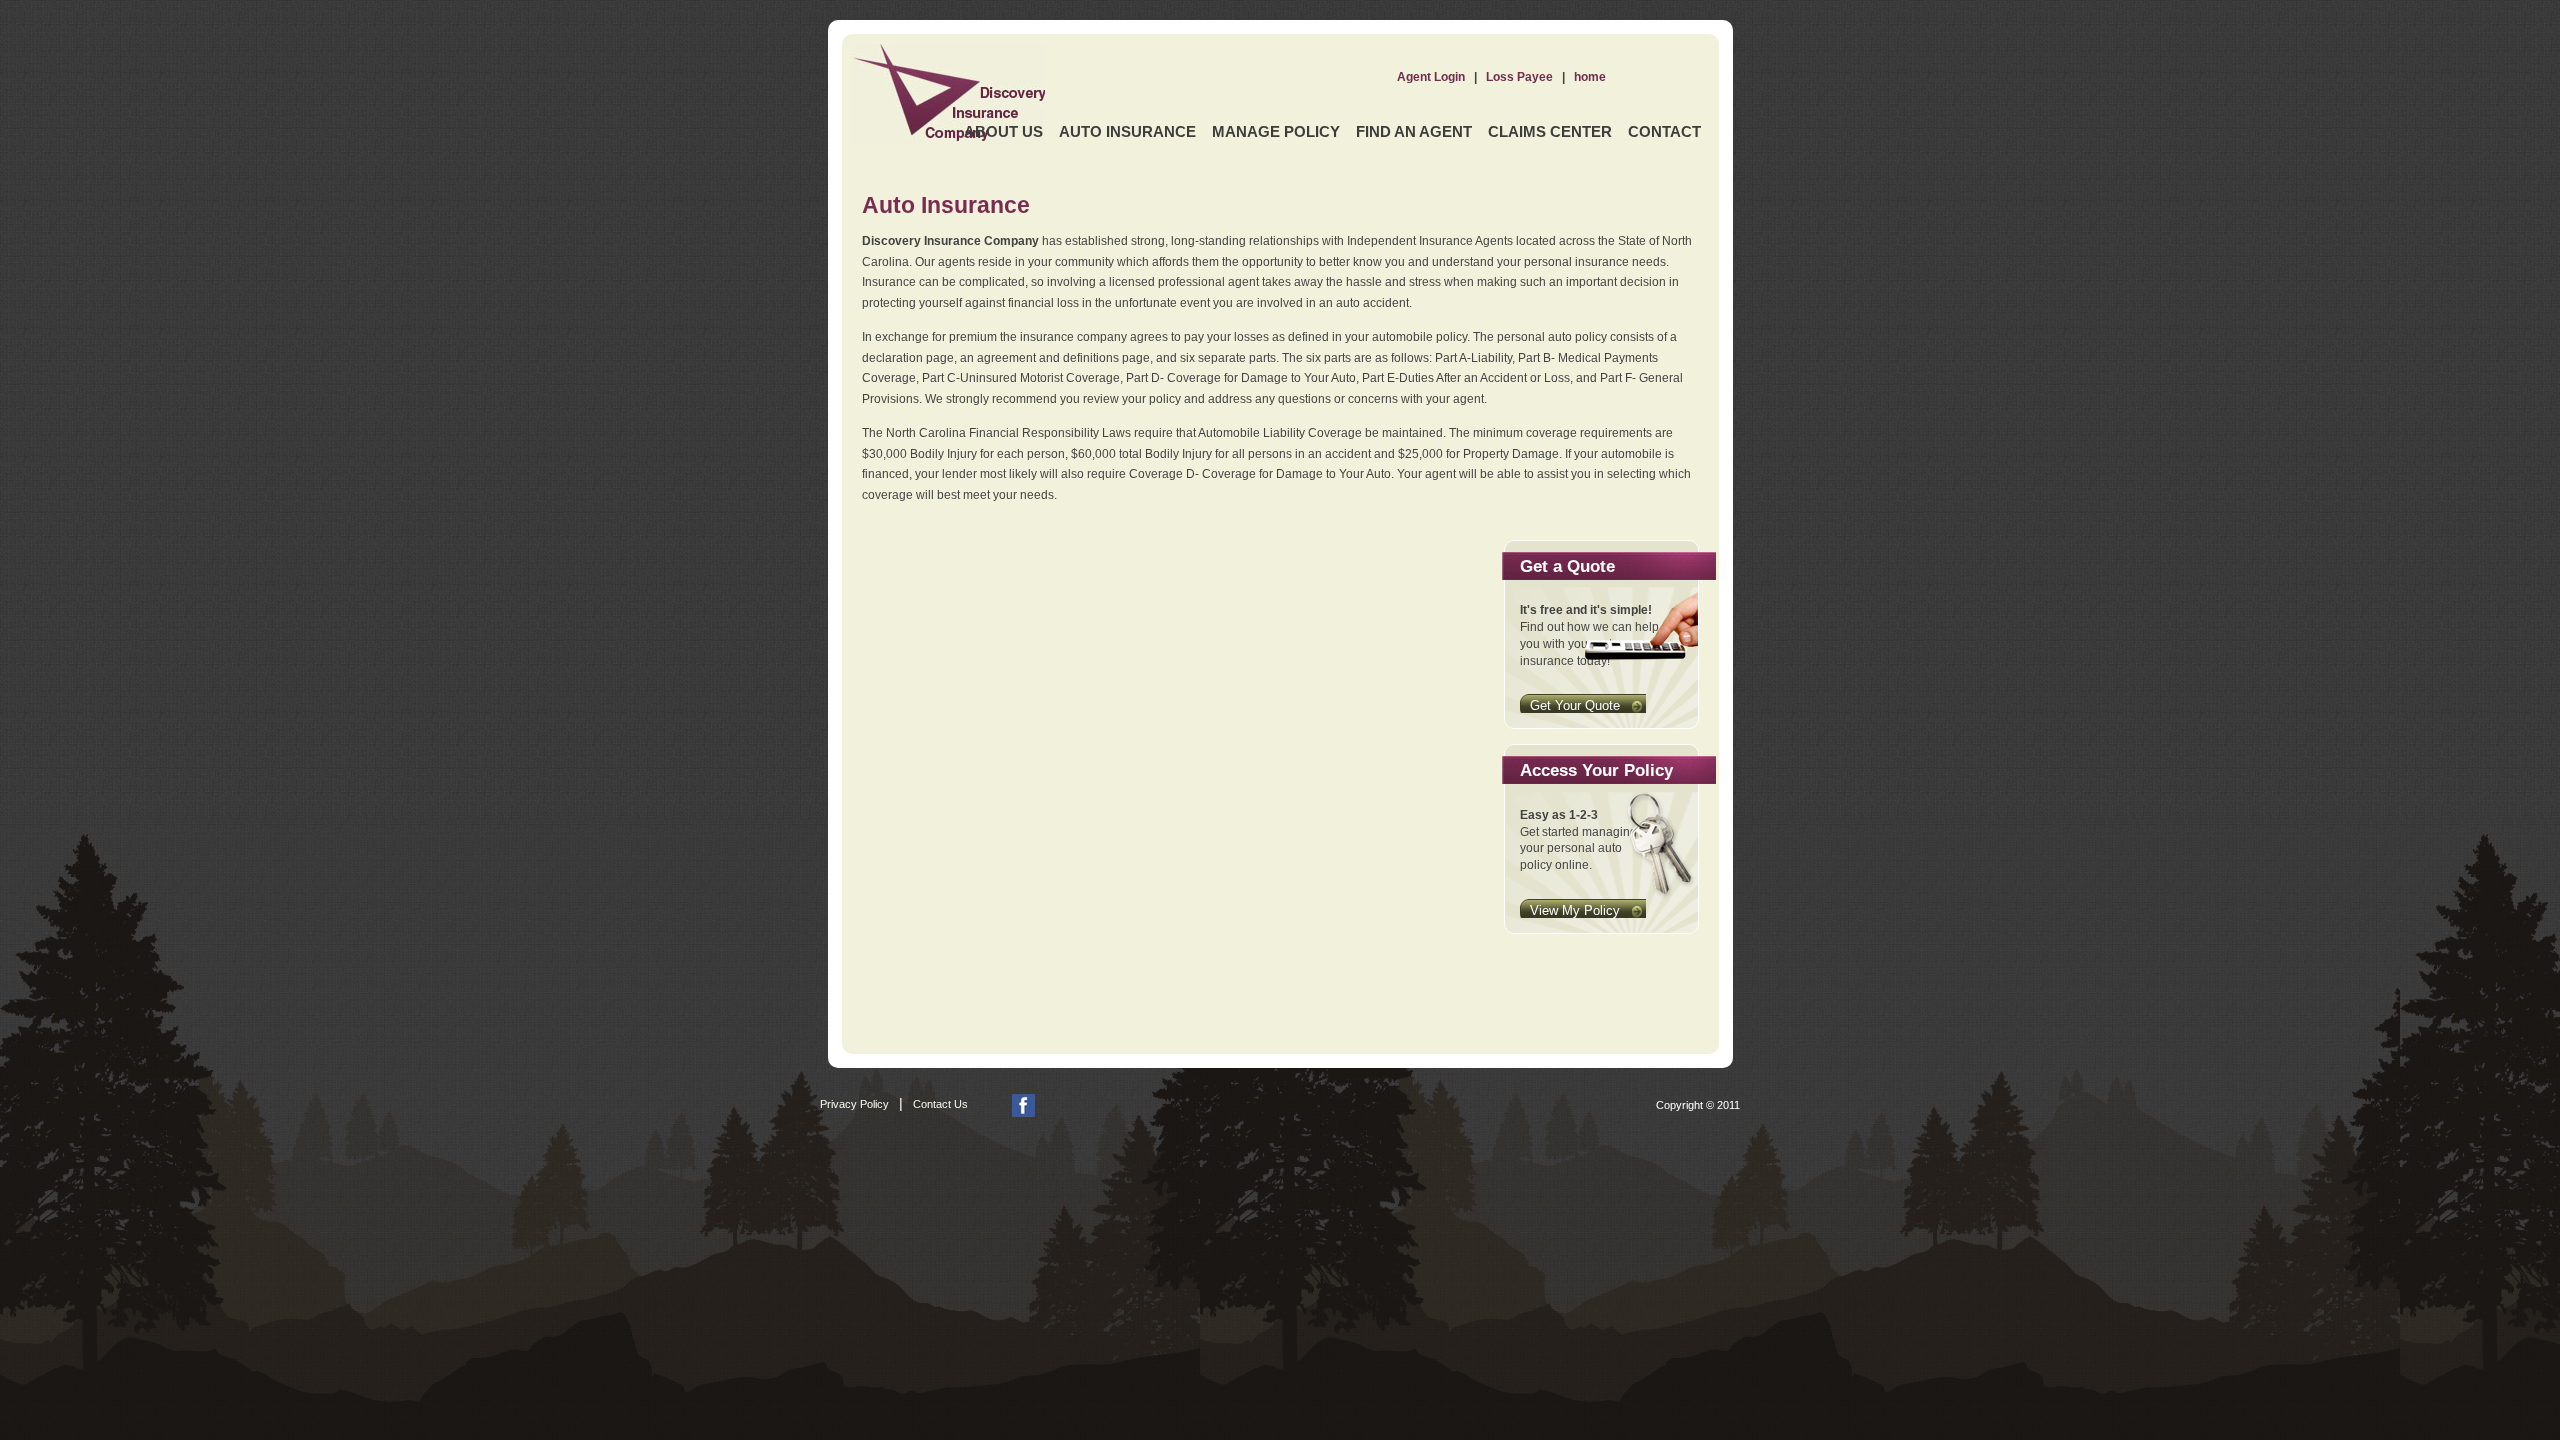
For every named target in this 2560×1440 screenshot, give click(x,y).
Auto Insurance (1127, 131)
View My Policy (1575, 910)
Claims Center (1550, 131)
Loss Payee (1519, 77)
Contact (1664, 131)
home (1590, 77)
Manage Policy (1276, 131)
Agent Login (1431, 77)
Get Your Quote (1575, 705)
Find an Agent (1414, 131)
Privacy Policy (854, 1104)
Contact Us (940, 1104)
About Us (1003, 131)
